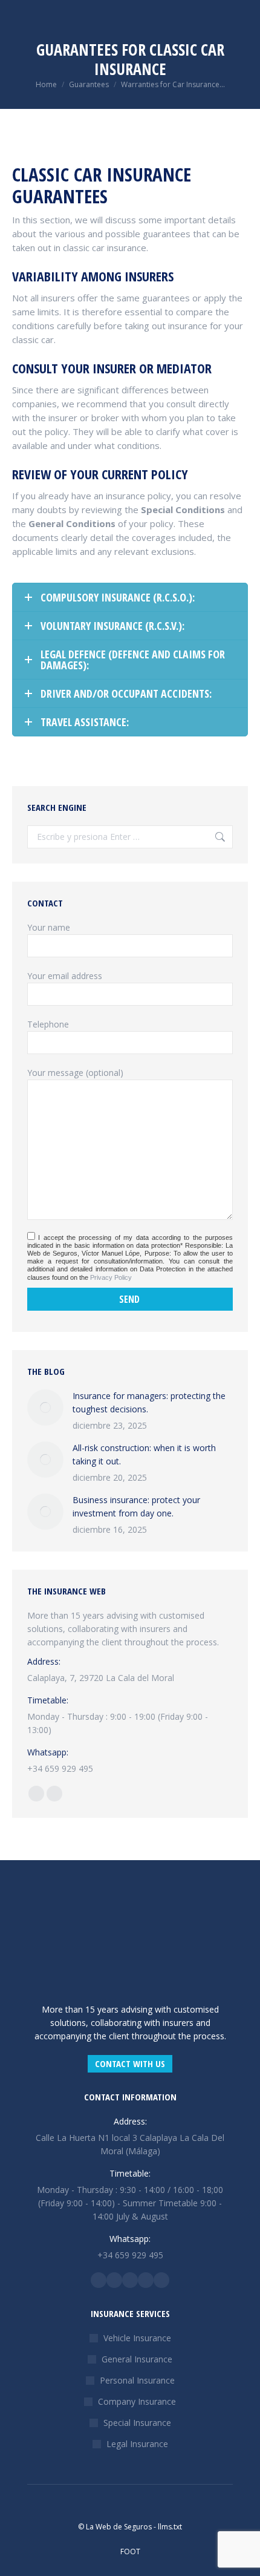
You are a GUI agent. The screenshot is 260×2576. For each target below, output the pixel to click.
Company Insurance (137, 2401)
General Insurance (137, 2359)
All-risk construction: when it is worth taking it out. (144, 1454)
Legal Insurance (137, 2444)
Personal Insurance (137, 2380)
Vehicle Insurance (137, 2338)
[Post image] (45, 1408)
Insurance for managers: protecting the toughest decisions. (149, 1402)
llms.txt (170, 2527)
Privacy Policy (111, 1277)
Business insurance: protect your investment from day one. (136, 1506)
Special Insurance (137, 2423)
